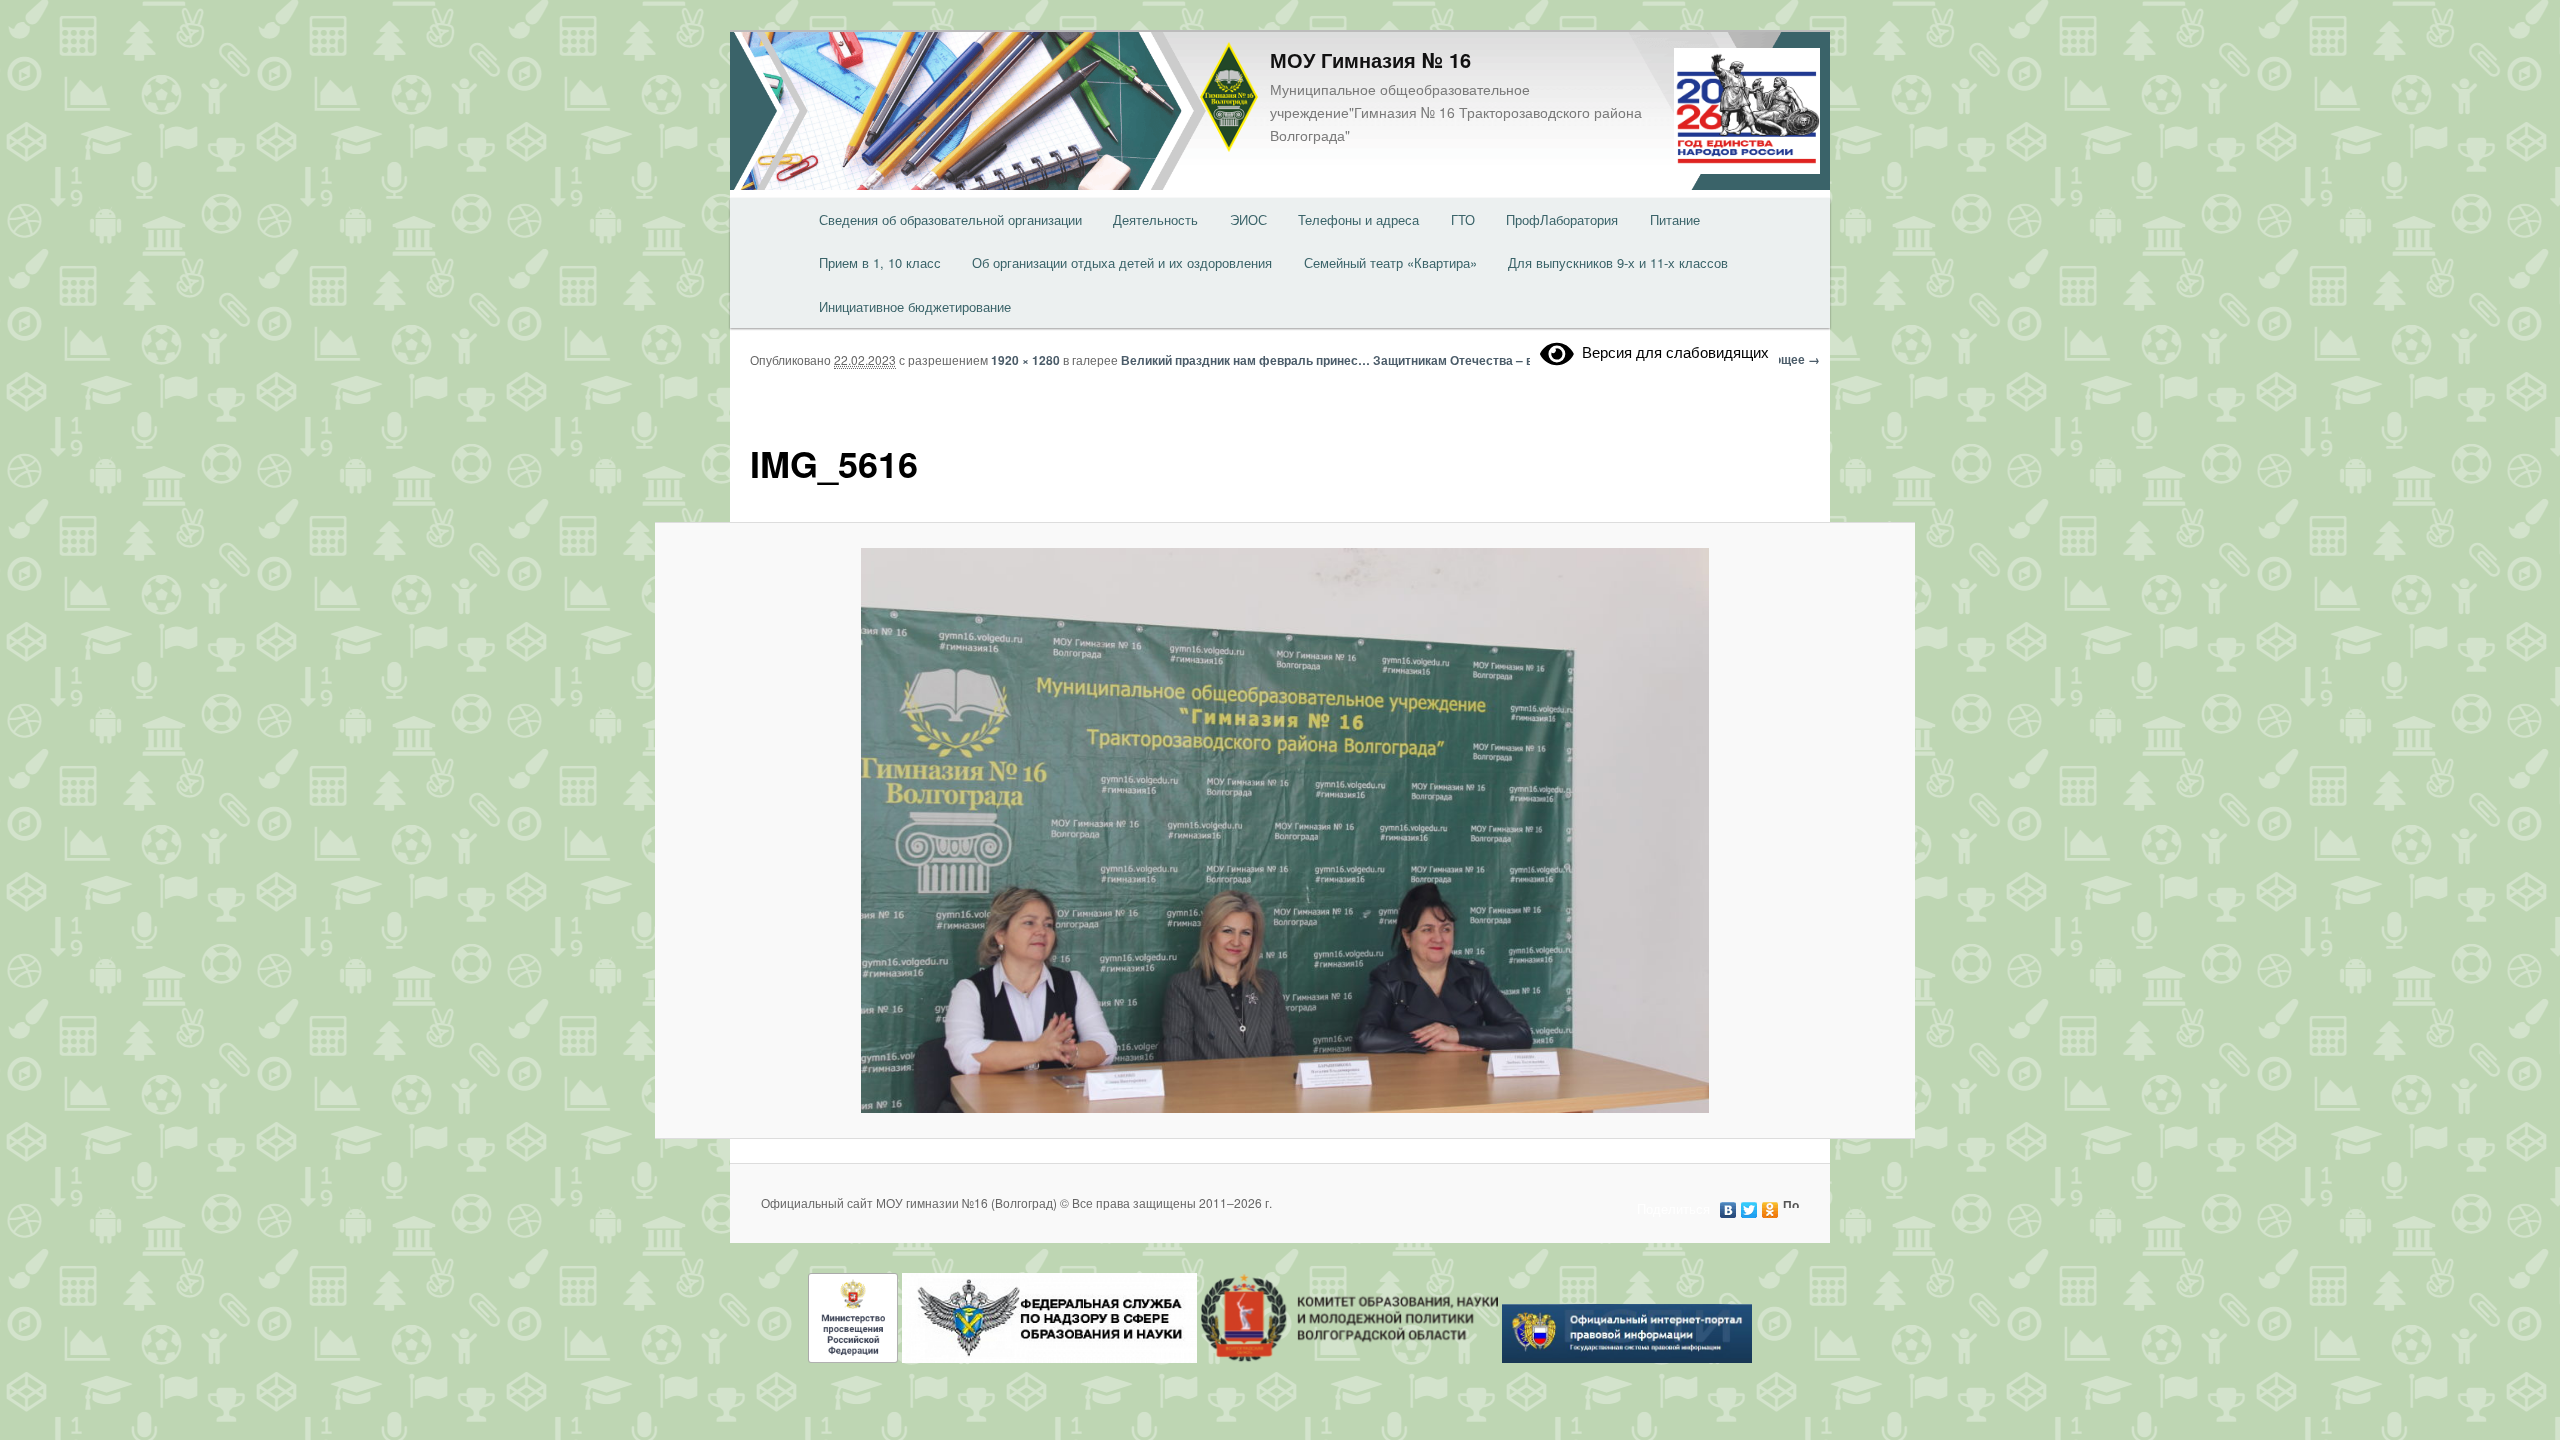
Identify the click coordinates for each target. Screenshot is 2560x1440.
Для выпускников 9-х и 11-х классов (1618, 262)
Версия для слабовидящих (1671, 351)
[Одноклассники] (1770, 1205)
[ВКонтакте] (1728, 1205)
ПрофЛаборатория (1562, 219)
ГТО (1463, 219)
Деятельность (1155, 219)
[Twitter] (1749, 1205)
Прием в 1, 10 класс (880, 262)
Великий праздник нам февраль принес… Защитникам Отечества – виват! (1342, 360)
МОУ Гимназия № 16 (1370, 59)
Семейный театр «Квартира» (1390, 262)
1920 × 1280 (1025, 360)
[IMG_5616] (1285, 831)
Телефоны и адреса (1358, 219)
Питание (1675, 219)
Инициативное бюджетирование (915, 306)
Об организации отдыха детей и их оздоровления (1122, 262)
